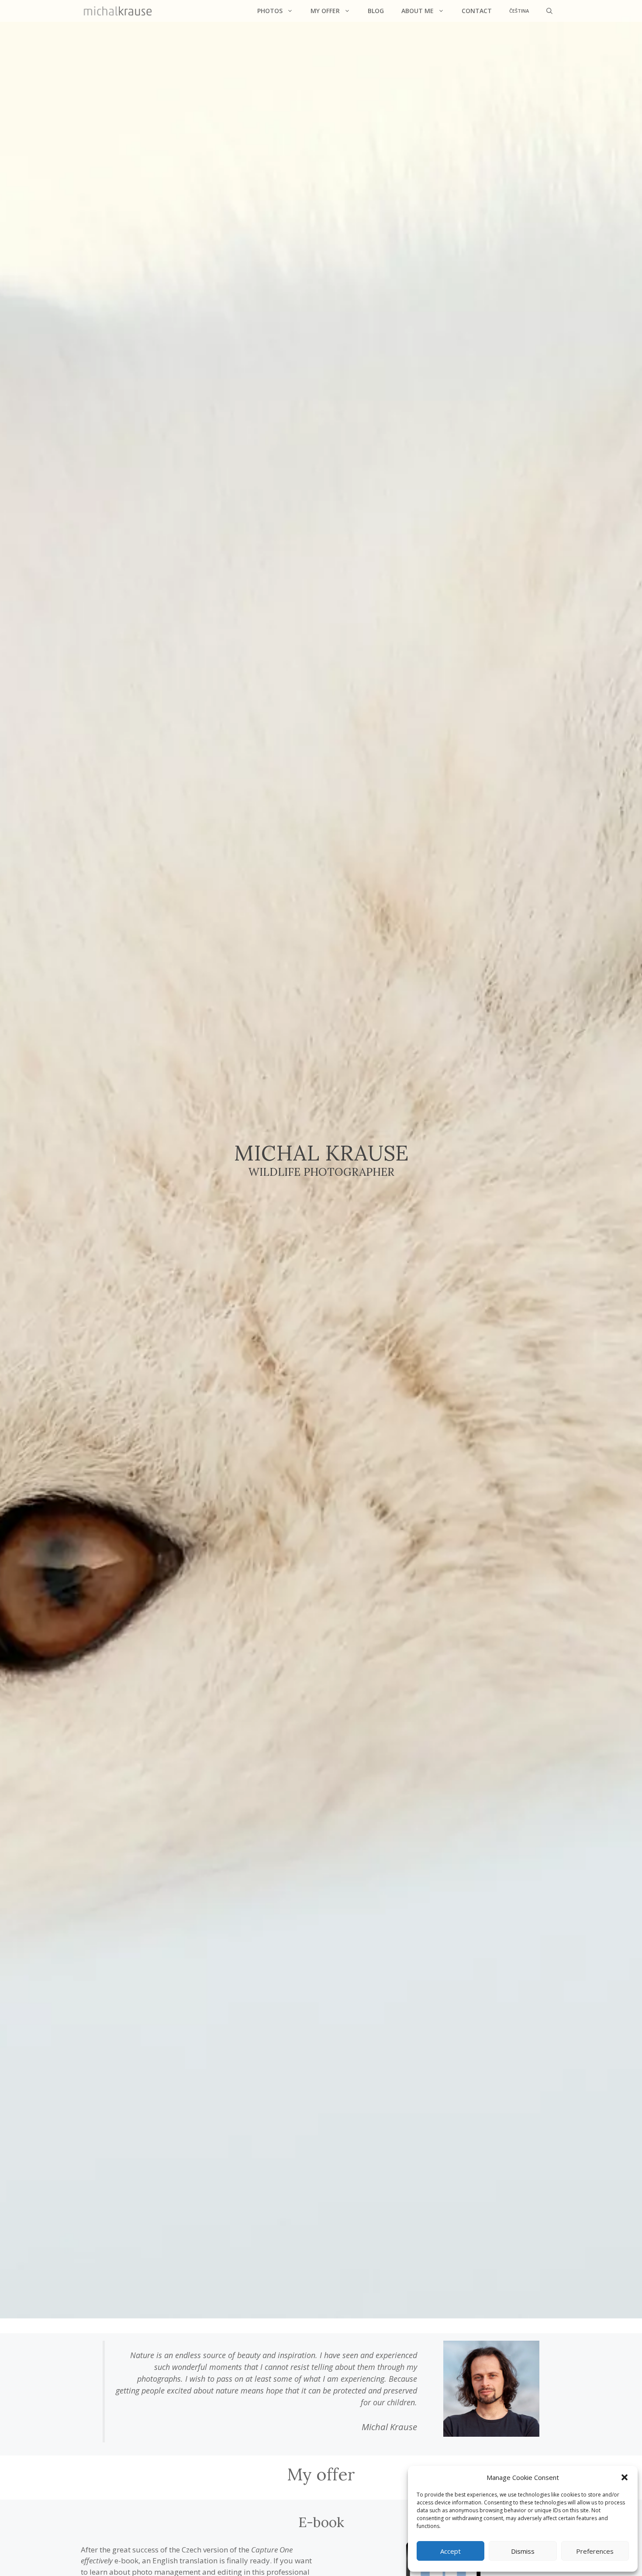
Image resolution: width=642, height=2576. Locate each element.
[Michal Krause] (118, 11)
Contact (477, 11)
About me (418, 11)
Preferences (595, 2551)
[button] (625, 2477)
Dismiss (523, 2551)
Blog (376, 11)
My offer (325, 11)
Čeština (519, 11)
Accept (450, 2551)
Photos (270, 11)
